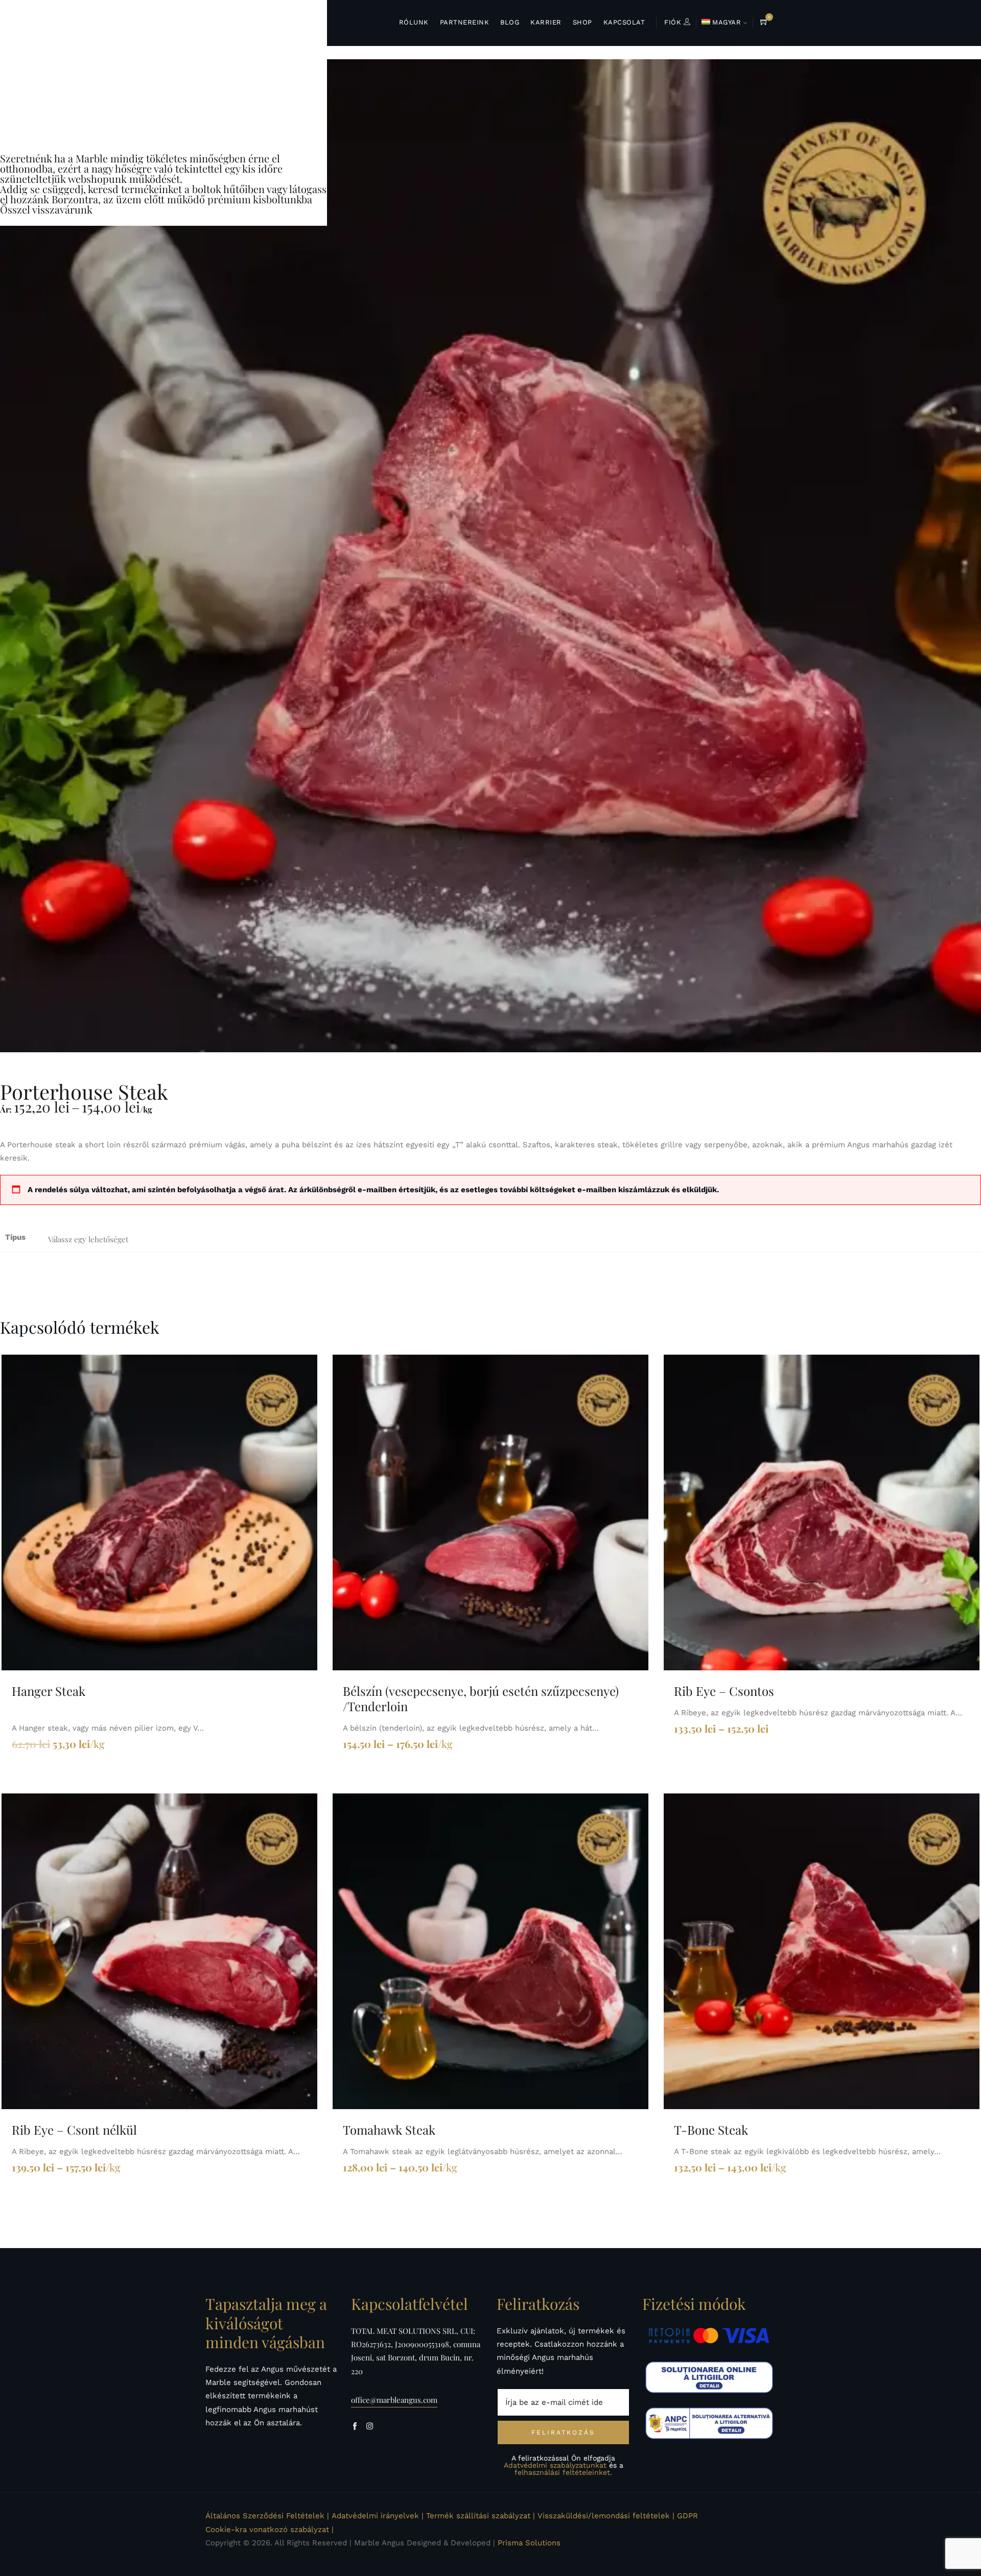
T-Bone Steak (711, 2130)
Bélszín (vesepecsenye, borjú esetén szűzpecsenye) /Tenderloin (481, 1698)
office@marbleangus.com (394, 2400)
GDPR (687, 2516)
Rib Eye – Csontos (724, 1691)
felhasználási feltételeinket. (563, 2472)
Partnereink (465, 22)
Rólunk (414, 22)
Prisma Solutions (529, 2543)
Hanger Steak (49, 1691)
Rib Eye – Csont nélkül (74, 2130)
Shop (582, 22)
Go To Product (155, 1512)
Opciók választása (486, 1512)
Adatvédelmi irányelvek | (378, 2516)
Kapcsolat (624, 22)
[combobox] (97, 1239)
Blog (510, 22)
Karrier (546, 22)
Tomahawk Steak (389, 2130)
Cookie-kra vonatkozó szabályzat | (270, 2530)
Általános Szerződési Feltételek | (267, 2516)
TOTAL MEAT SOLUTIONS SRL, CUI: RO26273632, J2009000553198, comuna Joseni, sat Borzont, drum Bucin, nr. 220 (416, 2351)
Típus (15, 1237)
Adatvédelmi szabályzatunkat (555, 2465)
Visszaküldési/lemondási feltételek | (606, 2516)
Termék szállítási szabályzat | (481, 2516)
